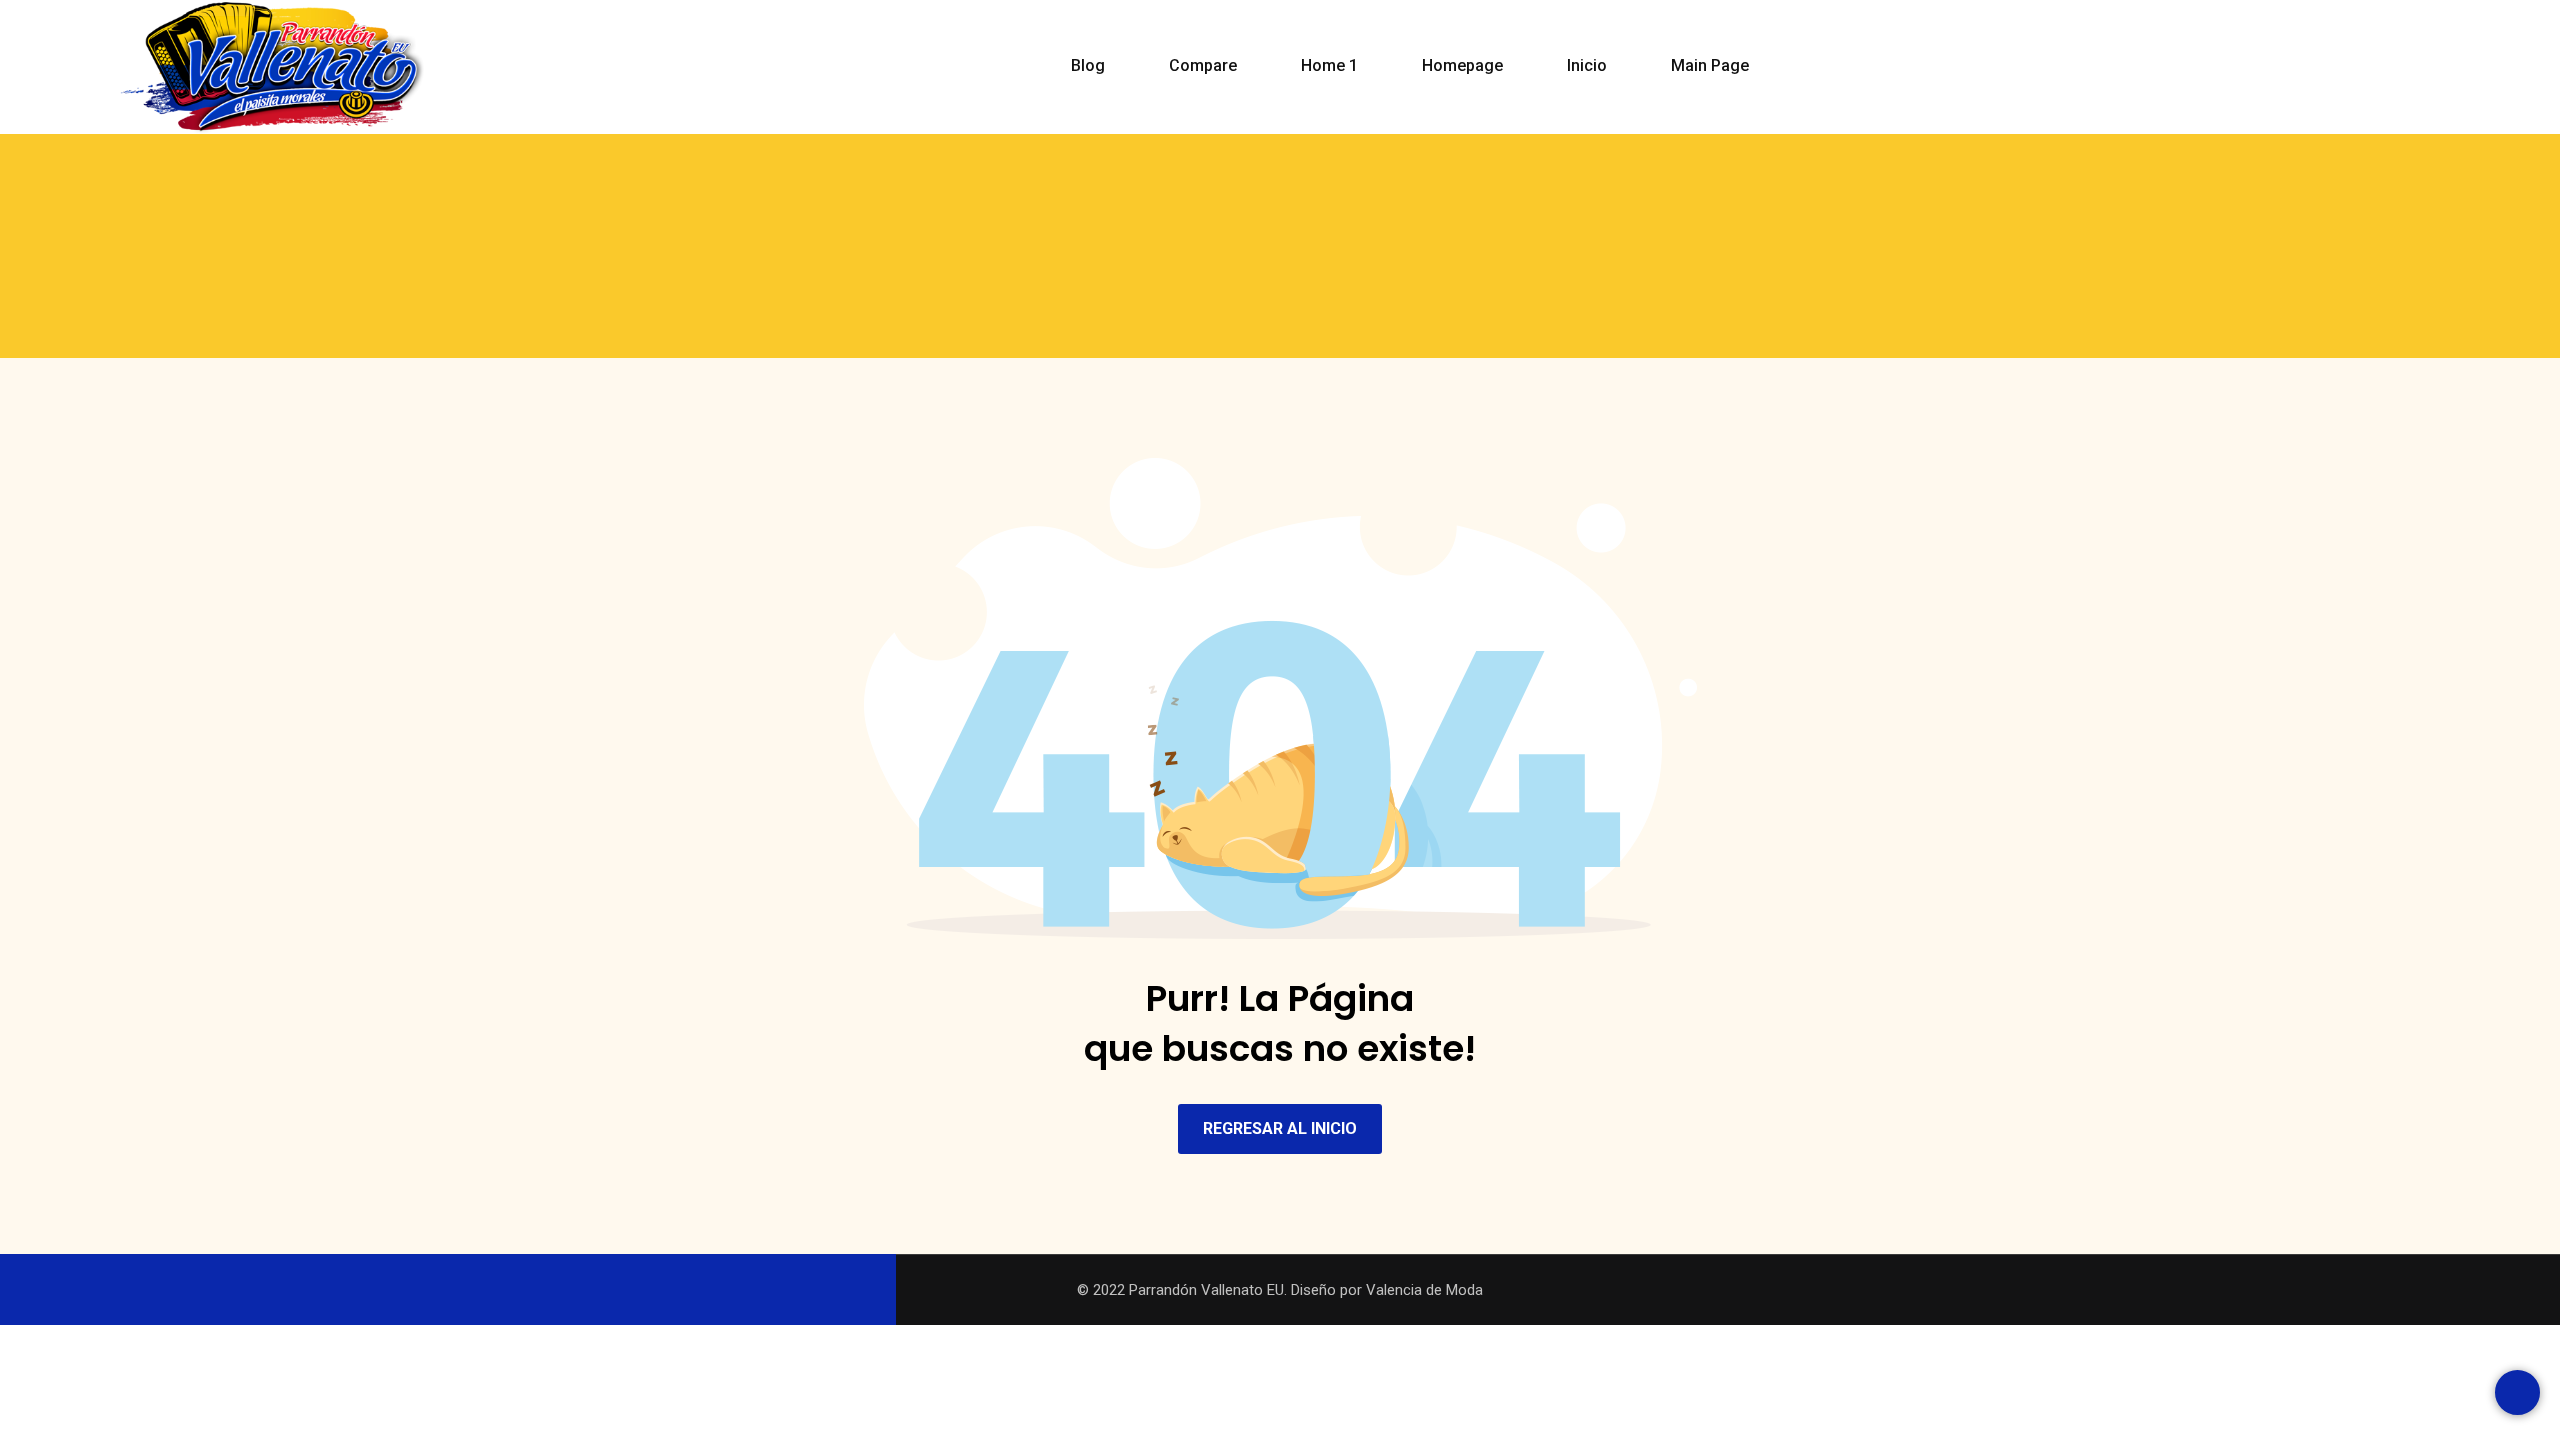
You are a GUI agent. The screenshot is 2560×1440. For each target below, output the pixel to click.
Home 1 (1329, 65)
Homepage (1462, 65)
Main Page (1710, 65)
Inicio (1587, 65)
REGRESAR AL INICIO (1280, 1128)
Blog (1088, 65)
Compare (1203, 65)
